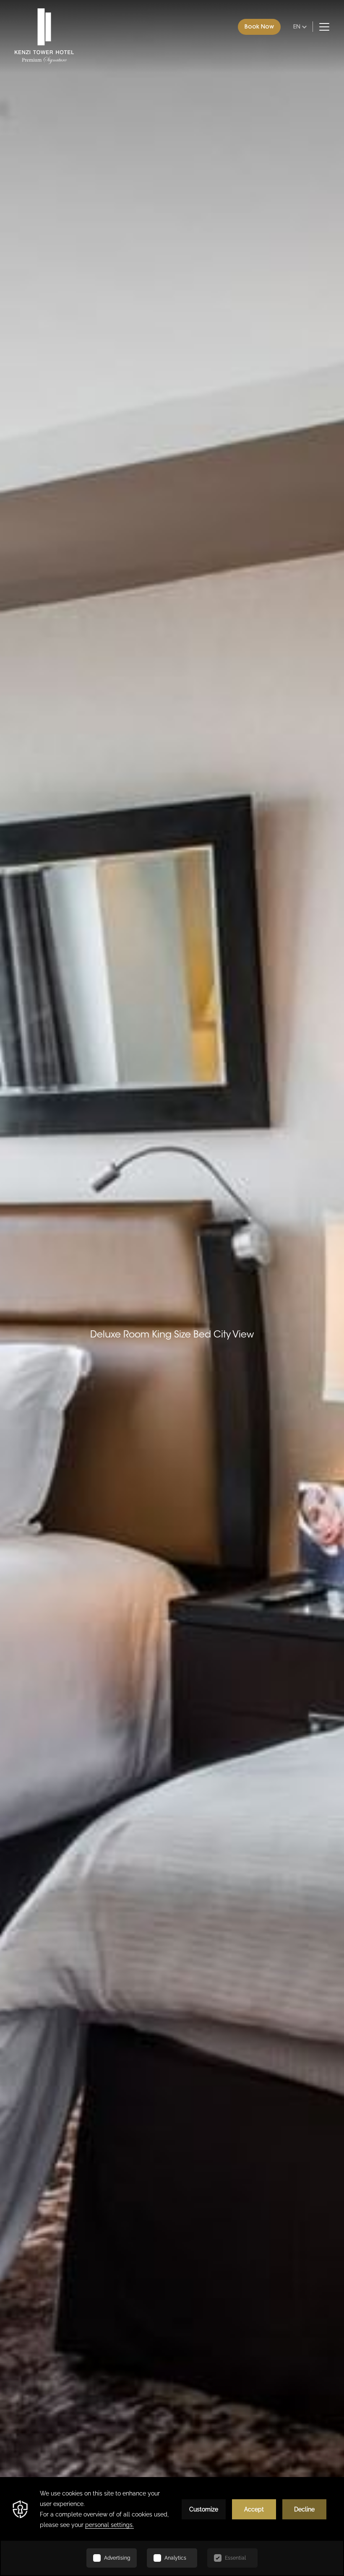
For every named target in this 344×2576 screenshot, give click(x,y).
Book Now (259, 26)
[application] (172, 2527)
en (297, 26)
